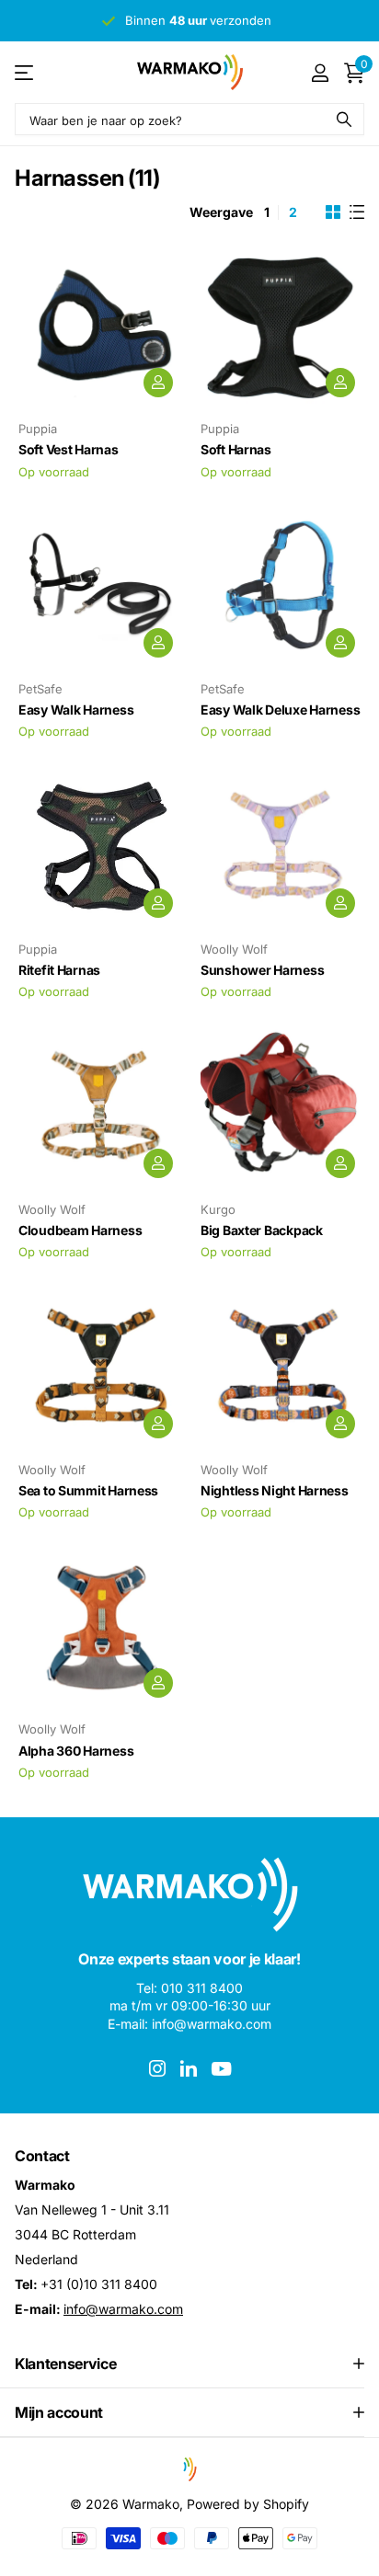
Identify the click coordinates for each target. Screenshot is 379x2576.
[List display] (357, 212)
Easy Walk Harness (76, 710)
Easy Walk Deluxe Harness (280, 710)
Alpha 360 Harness (76, 1751)
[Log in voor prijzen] (158, 383)
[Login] (320, 73)
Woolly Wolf (234, 949)
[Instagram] (157, 2068)
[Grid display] (333, 212)
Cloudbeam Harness (80, 1230)
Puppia (38, 429)
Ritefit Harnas (59, 970)
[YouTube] (221, 2069)
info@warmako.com (123, 2309)
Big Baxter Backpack (262, 1230)
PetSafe (40, 689)
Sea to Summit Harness (88, 1490)
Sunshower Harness (262, 970)
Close (189, 2364)
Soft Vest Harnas (69, 449)
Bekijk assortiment (25, 72)
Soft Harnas (236, 449)
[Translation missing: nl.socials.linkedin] (189, 2068)
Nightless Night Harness (275, 1490)
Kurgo (218, 1209)
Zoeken (344, 119)
